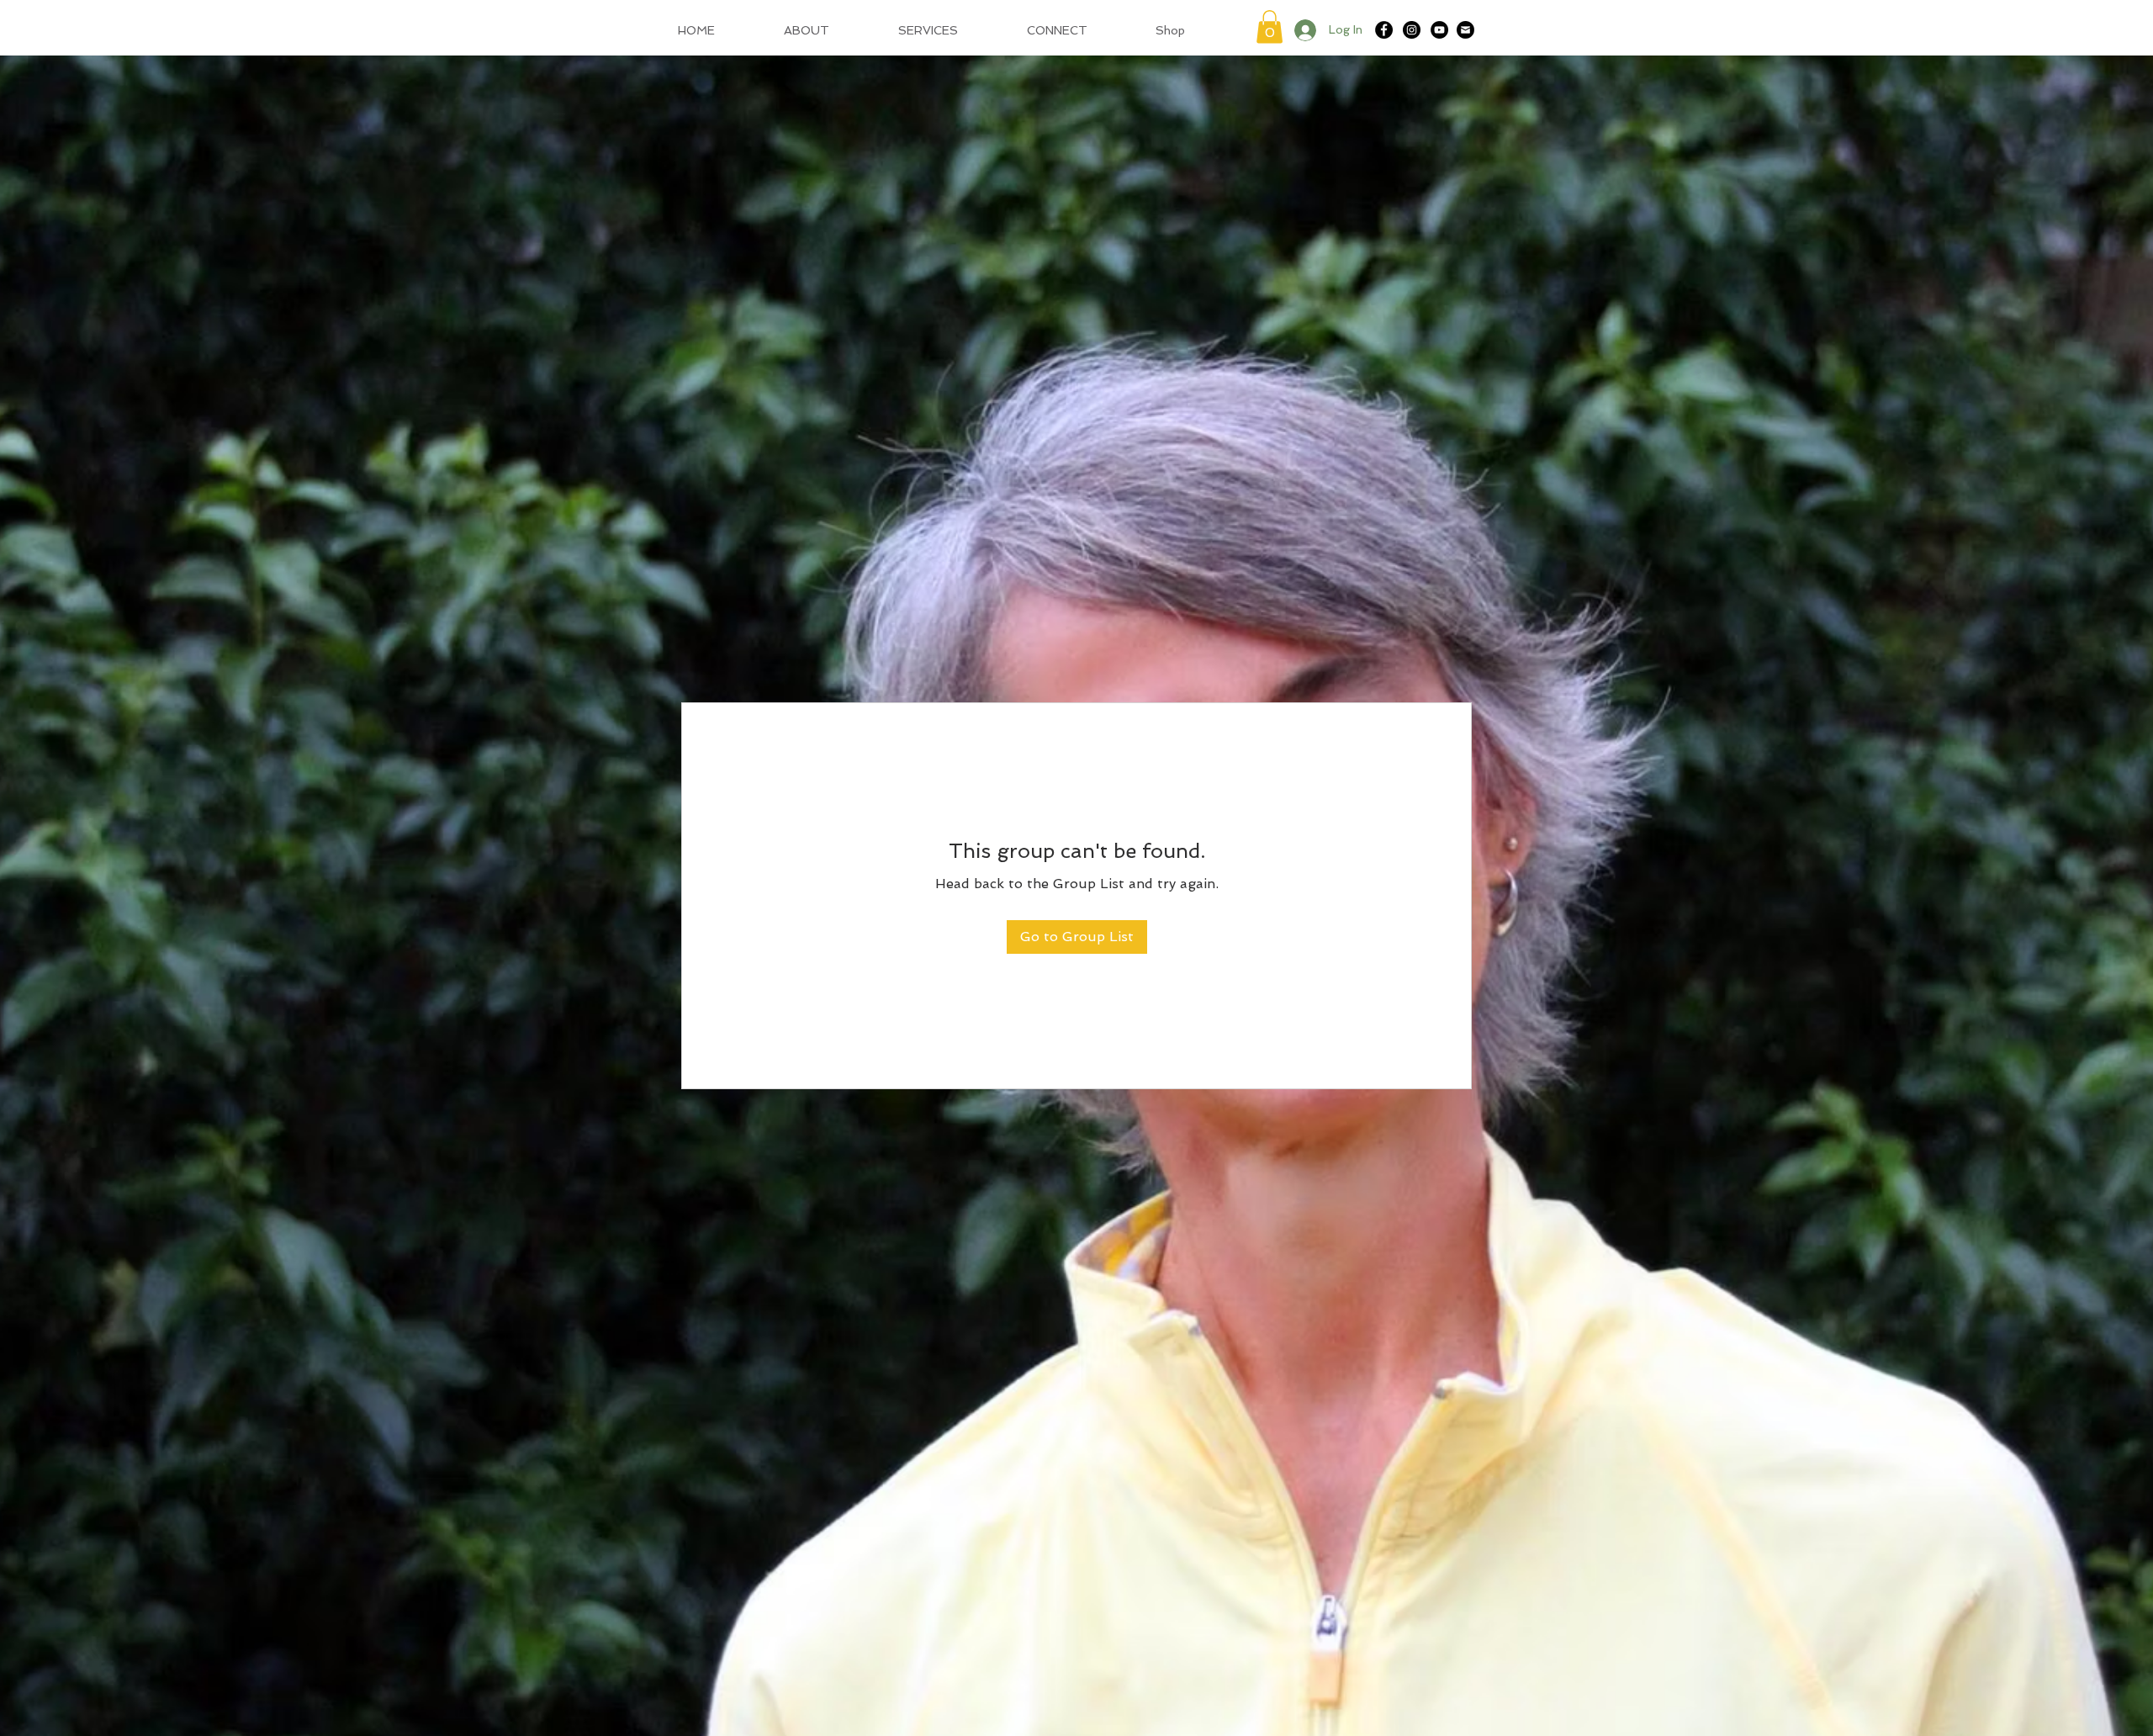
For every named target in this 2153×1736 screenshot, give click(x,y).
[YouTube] (1439, 30)
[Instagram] (1412, 30)
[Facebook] (1384, 30)
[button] (1270, 26)
